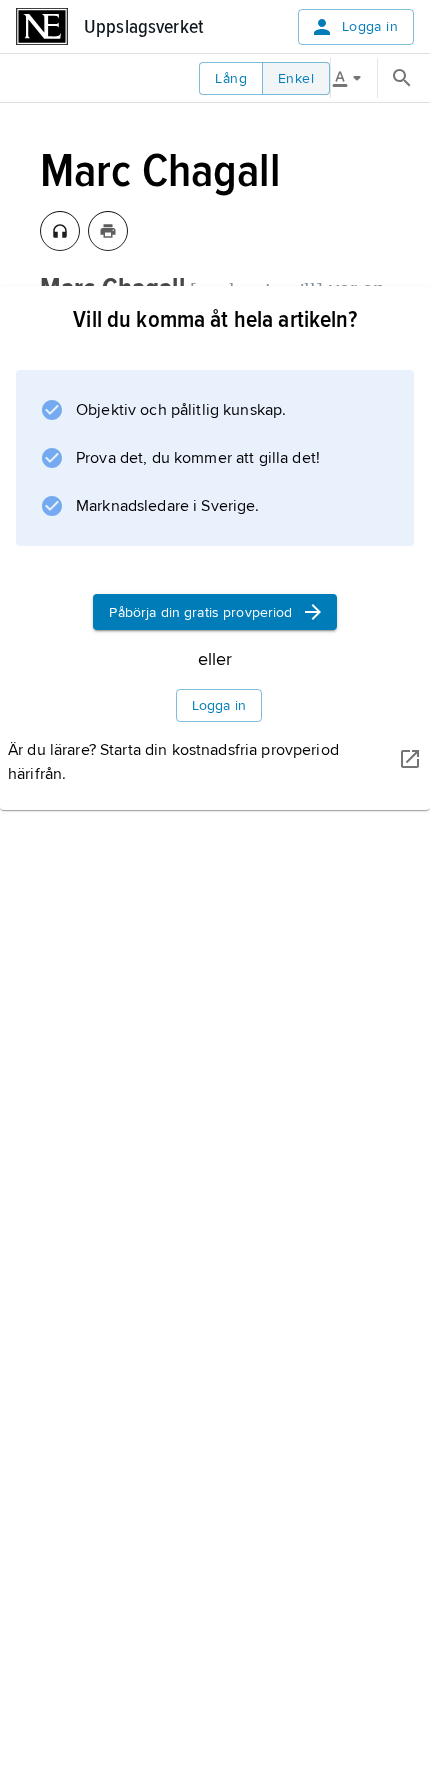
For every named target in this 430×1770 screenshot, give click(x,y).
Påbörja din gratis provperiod (200, 612)
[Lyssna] (60, 231)
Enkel (296, 78)
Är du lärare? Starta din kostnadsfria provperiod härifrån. (173, 762)
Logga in (370, 26)
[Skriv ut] (108, 231)
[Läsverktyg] (354, 78)
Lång (231, 78)
